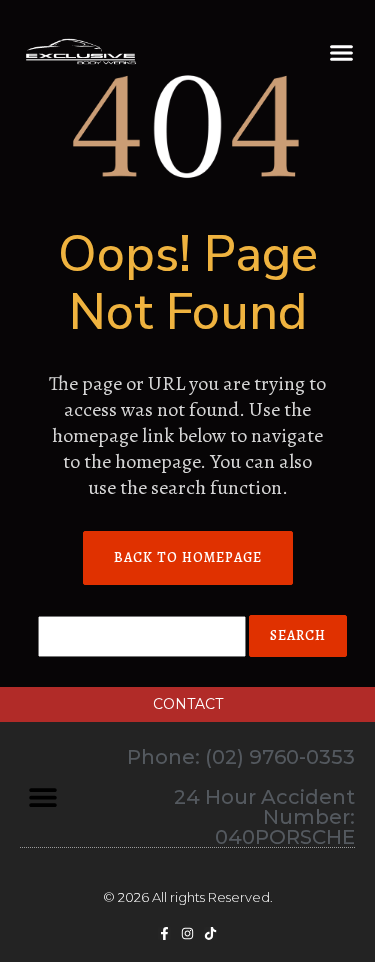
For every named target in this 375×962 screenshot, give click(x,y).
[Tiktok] (210, 933)
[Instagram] (187, 933)
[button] (342, 53)
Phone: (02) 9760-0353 (241, 757)
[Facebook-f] (164, 933)
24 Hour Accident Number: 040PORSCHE (264, 817)
